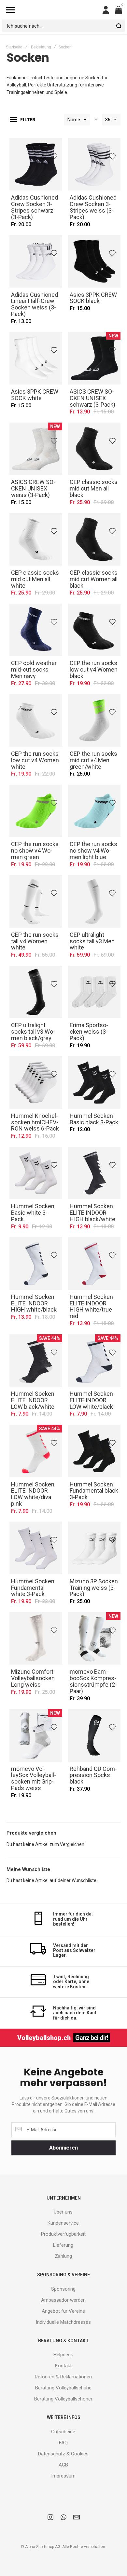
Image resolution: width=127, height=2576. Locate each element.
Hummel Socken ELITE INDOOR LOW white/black (94, 1361)
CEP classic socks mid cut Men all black (94, 449)
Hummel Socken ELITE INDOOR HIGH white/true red (94, 1263)
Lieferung (63, 2245)
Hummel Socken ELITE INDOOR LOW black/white (36, 1361)
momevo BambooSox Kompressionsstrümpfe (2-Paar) (94, 1639)
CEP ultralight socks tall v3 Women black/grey (36, 992)
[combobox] (63, 26)
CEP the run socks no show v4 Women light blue (94, 811)
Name (74, 120)
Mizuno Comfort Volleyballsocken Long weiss (36, 1639)
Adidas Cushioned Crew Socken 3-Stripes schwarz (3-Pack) (36, 164)
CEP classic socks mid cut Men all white (36, 539)
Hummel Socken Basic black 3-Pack (94, 1082)
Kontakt (63, 2366)
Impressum (63, 2476)
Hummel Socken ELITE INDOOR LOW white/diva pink (36, 1451)
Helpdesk (63, 2355)
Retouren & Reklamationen (63, 2377)
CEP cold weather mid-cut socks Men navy (36, 630)
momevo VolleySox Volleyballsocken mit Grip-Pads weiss (36, 1735)
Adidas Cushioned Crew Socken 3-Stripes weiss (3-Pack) (94, 164)
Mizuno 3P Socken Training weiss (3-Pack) (94, 1548)
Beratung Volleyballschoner (63, 2399)
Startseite (14, 47)
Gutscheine (63, 2432)
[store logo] (59, 10)
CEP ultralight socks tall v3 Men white (94, 901)
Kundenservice (63, 2223)
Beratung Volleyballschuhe (63, 2388)
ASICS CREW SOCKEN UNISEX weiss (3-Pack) (36, 449)
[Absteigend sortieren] (96, 120)
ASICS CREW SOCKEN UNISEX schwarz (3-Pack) (94, 358)
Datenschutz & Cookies (63, 2454)
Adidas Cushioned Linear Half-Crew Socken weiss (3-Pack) (36, 261)
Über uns (63, 2212)
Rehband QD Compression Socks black (94, 1735)
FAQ (63, 2443)
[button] (55, 155)
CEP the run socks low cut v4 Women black (94, 630)
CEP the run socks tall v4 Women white (36, 901)
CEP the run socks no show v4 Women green (36, 811)
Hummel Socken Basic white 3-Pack (36, 1173)
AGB (63, 2465)
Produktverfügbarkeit (63, 2234)
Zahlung (63, 2256)
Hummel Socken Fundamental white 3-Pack (36, 1548)
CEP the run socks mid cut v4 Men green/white (94, 720)
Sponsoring (63, 2289)
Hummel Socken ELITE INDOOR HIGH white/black (36, 1263)
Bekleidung (41, 47)
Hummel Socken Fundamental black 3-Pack (94, 1451)
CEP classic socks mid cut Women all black (94, 539)
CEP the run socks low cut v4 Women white (36, 720)
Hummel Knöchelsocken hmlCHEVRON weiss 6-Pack (36, 1082)
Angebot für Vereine (63, 2311)
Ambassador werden (63, 2300)
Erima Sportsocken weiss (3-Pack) (94, 992)
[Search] (119, 26)
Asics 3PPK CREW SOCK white (36, 358)
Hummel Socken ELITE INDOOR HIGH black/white (94, 1173)
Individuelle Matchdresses (63, 2322)
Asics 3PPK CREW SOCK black (94, 261)
